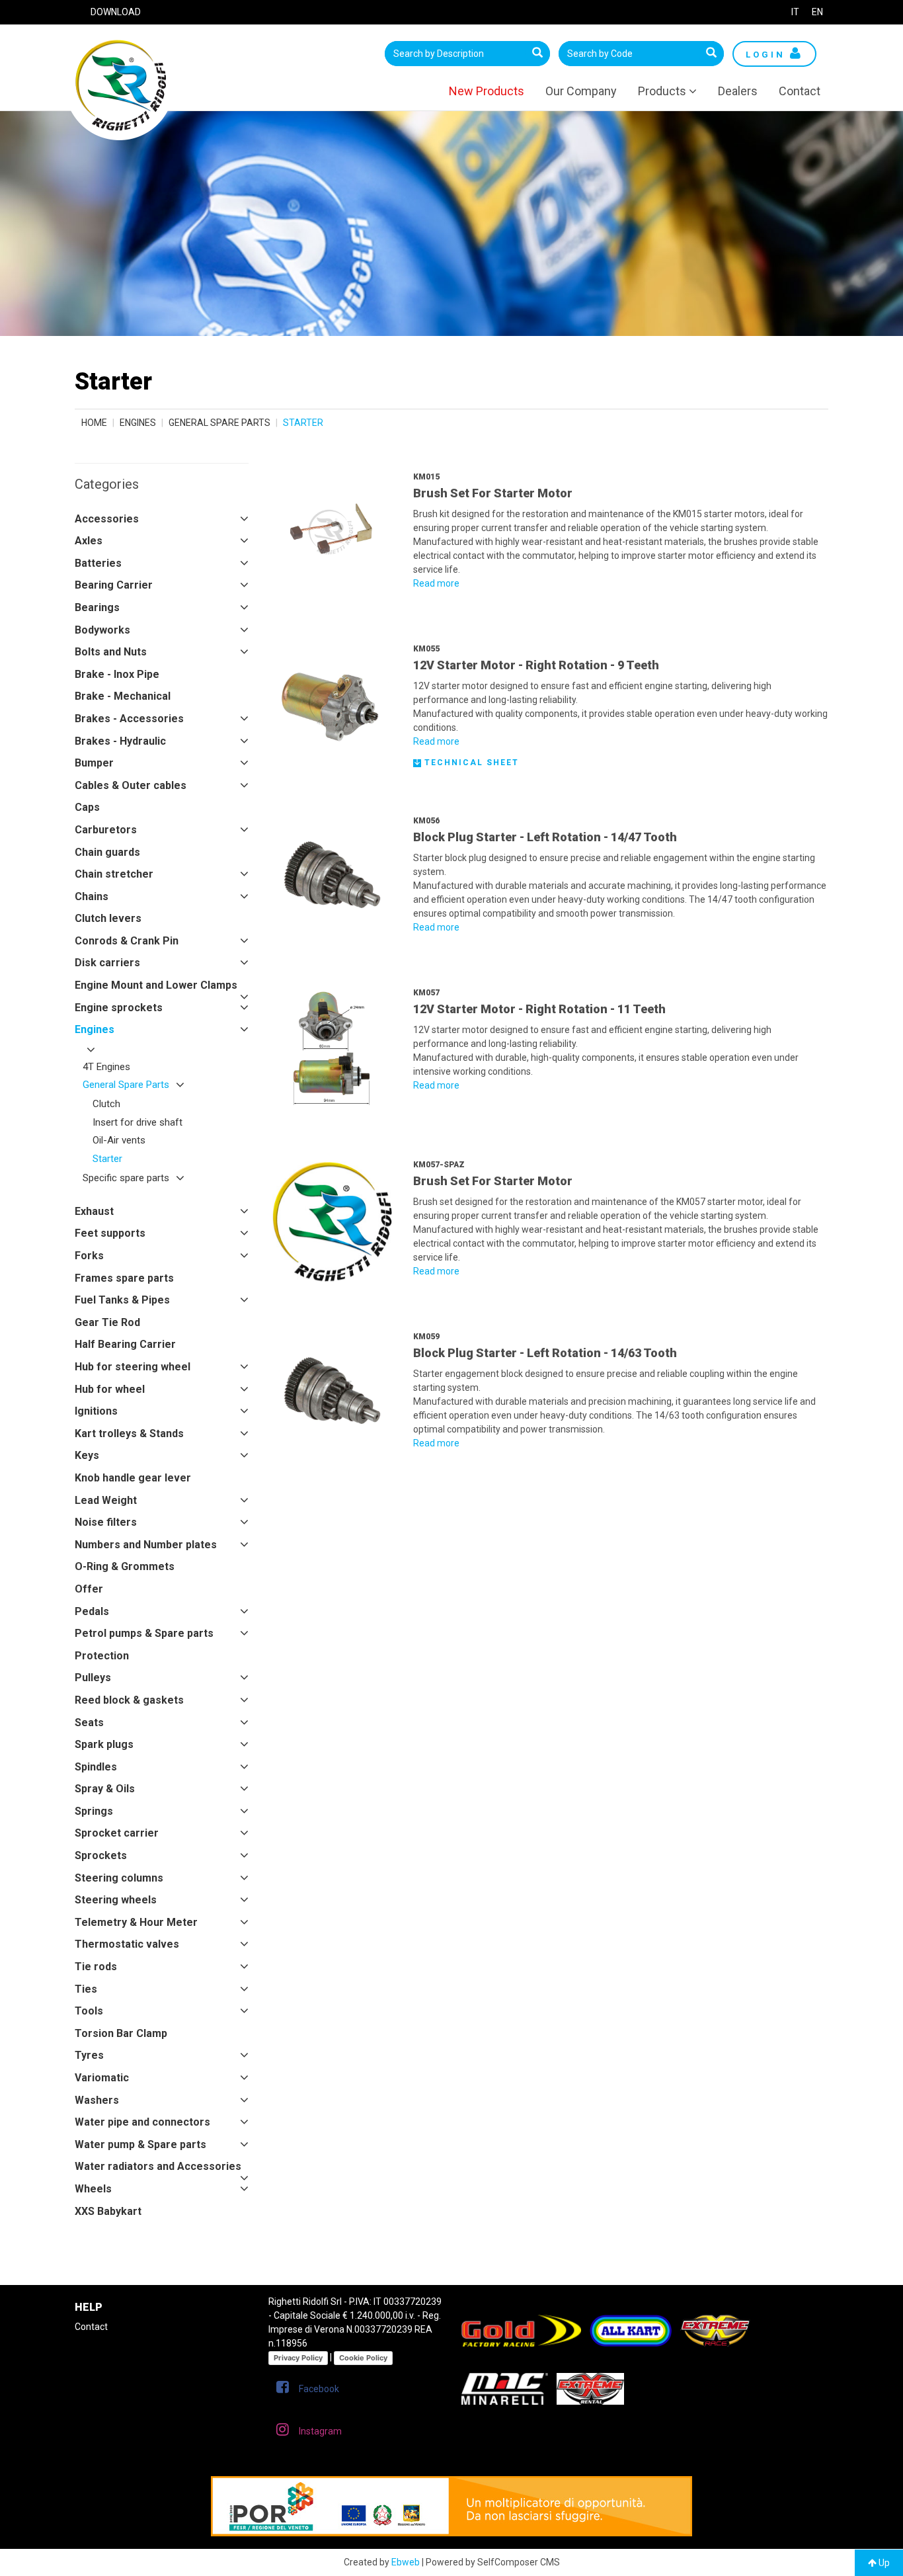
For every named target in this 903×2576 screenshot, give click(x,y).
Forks (89, 1256)
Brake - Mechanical (123, 696)
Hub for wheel (110, 1389)
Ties (86, 1989)
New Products (487, 91)
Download (116, 12)
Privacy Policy (298, 2358)
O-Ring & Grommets (125, 1566)
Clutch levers (108, 918)
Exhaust (94, 1211)
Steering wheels (116, 1900)
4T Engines (106, 1067)
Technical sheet (470, 763)
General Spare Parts (219, 423)
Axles (89, 541)
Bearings (97, 607)
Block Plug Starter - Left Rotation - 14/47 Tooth (545, 837)
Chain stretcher (114, 874)
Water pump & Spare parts (140, 2144)
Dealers (738, 91)
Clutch (106, 1104)
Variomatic (102, 2078)
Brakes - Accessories (129, 719)
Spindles (96, 1767)
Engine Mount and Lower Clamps (156, 985)
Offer (89, 1589)
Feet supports (110, 1233)
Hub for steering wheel (133, 1367)
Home (94, 423)
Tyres (89, 2055)
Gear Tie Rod (107, 1322)
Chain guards (107, 852)
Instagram (320, 2431)
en (817, 12)
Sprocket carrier (117, 1833)
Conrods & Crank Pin (127, 941)
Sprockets (101, 1855)
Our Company (581, 91)
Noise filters (106, 1522)
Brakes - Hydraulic (120, 741)
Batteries (98, 563)
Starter (107, 1159)
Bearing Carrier (114, 585)
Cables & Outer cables (131, 785)
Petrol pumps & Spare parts (144, 1633)
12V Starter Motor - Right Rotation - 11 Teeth (539, 1009)
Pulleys (93, 1678)
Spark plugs (104, 1744)
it (795, 12)
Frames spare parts (124, 1278)
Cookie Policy (363, 2358)
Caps (87, 807)
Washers (97, 2100)
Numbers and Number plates (146, 1545)
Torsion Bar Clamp (121, 2033)
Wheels (93, 2189)
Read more (436, 583)
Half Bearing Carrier (125, 1344)
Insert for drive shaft (137, 1122)
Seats (89, 1723)
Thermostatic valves (127, 1944)
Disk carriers (107, 963)
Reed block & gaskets (129, 1700)
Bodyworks (102, 630)
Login (768, 55)
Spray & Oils (105, 1789)
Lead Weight (106, 1500)
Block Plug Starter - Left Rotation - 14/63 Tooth (545, 1353)
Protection (102, 1656)
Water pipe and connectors (142, 2122)
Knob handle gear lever (133, 1478)
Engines (138, 423)
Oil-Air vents (119, 1140)
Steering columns (119, 1878)
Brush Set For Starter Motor (493, 493)
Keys (87, 1455)
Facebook (319, 2389)
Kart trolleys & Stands (129, 1433)
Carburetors (106, 830)
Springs (94, 1811)
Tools (89, 2011)
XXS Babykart (108, 2211)
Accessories (107, 519)
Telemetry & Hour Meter (136, 1922)
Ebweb (406, 2562)
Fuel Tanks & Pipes (122, 1300)
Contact (800, 91)
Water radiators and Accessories (158, 2166)
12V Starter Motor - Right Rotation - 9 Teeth (536, 665)
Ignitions (96, 1411)
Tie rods (96, 1967)
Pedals (92, 1611)
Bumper (94, 763)
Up (883, 2563)
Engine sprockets (119, 1008)
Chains (92, 896)
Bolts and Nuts (111, 652)
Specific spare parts (126, 1178)
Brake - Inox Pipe (117, 674)
